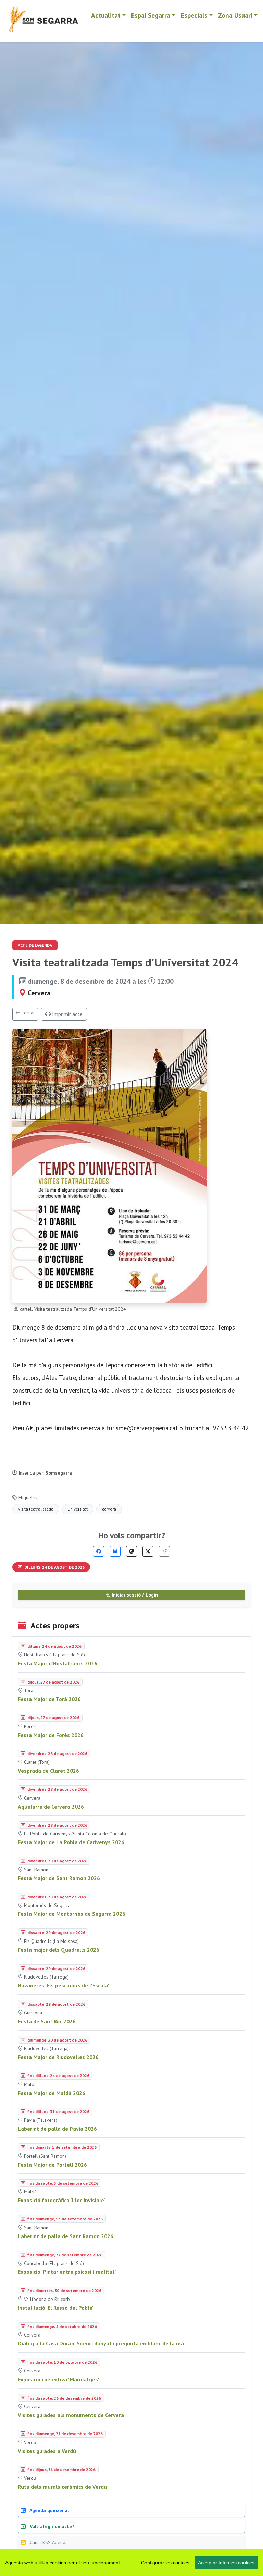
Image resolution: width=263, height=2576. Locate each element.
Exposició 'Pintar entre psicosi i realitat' (67, 2272)
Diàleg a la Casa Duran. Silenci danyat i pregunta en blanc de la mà (101, 2343)
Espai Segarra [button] (151, 15)
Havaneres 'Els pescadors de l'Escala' (64, 1985)
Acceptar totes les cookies (226, 2563)
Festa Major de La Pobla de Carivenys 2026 (71, 1842)
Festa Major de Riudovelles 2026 (58, 2057)
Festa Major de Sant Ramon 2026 (59, 1878)
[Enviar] (164, 1551)
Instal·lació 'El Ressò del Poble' (56, 2308)
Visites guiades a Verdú (47, 2451)
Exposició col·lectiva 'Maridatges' (59, 2379)
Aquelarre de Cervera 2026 (51, 1807)
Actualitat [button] (106, 15)
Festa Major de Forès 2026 (51, 1735)
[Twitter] (148, 1551)
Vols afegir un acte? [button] (51, 2526)
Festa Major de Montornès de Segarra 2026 (72, 1914)
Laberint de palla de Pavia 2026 (57, 2129)
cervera (109, 1509)
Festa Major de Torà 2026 (49, 1699)
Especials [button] (194, 15)
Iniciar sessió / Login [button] (134, 1595)
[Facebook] (99, 1551)
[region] (131, 2563)
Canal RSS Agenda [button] (48, 2542)
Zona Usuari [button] (235, 15)
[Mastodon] (131, 1551)
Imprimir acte (67, 1014)
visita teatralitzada (36, 1509)
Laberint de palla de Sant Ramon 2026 (66, 2236)
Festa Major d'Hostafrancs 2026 (58, 1663)
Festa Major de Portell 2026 (52, 2165)
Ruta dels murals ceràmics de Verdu (62, 2487)
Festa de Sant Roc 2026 (47, 2021)
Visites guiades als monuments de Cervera (71, 2415)
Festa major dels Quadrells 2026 (59, 1950)
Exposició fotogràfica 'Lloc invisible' (61, 2200)
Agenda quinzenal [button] (49, 2510)
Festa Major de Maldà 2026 (52, 2093)
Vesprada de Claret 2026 (48, 1771)
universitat (78, 1509)
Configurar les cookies (165, 2563)
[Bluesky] (115, 1551)
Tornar (28, 1013)
